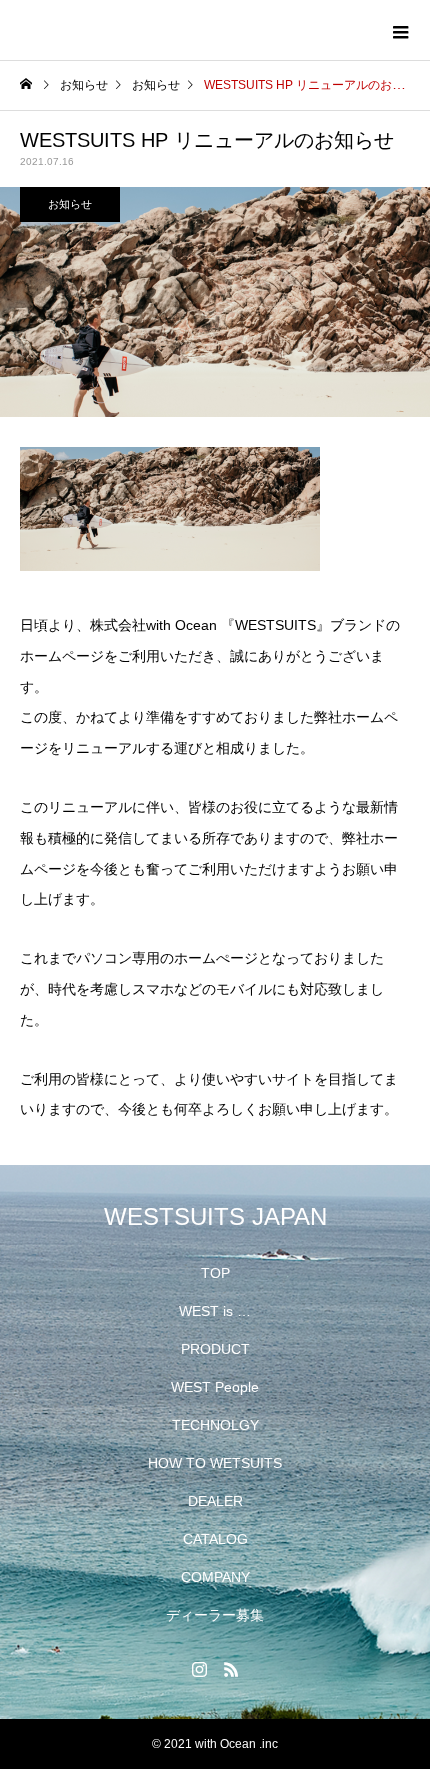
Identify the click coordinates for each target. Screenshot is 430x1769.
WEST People (215, 1387)
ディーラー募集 (215, 1615)
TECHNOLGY (215, 1425)
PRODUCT (215, 1349)
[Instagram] (199, 1669)
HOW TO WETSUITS (215, 1463)
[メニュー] (400, 30)
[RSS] (231, 1669)
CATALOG (215, 1539)
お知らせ (70, 204)
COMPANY (215, 1577)
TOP (215, 1273)
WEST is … (215, 1311)
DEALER (215, 1501)
